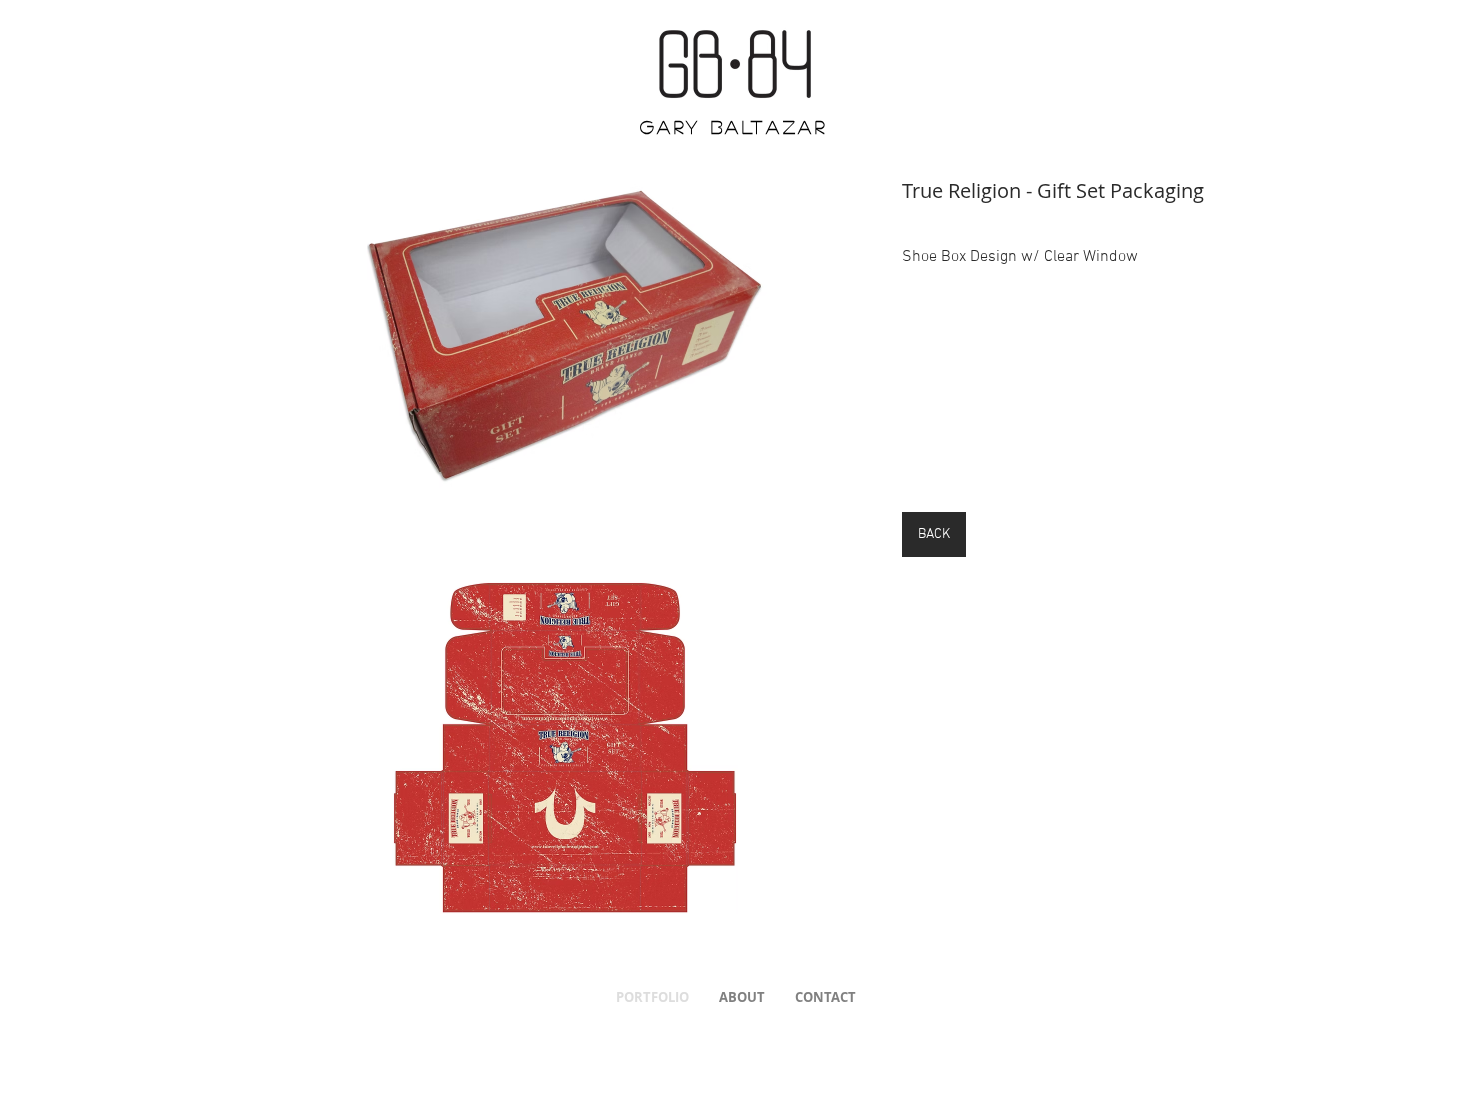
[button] (564, 334)
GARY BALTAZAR (734, 127)
